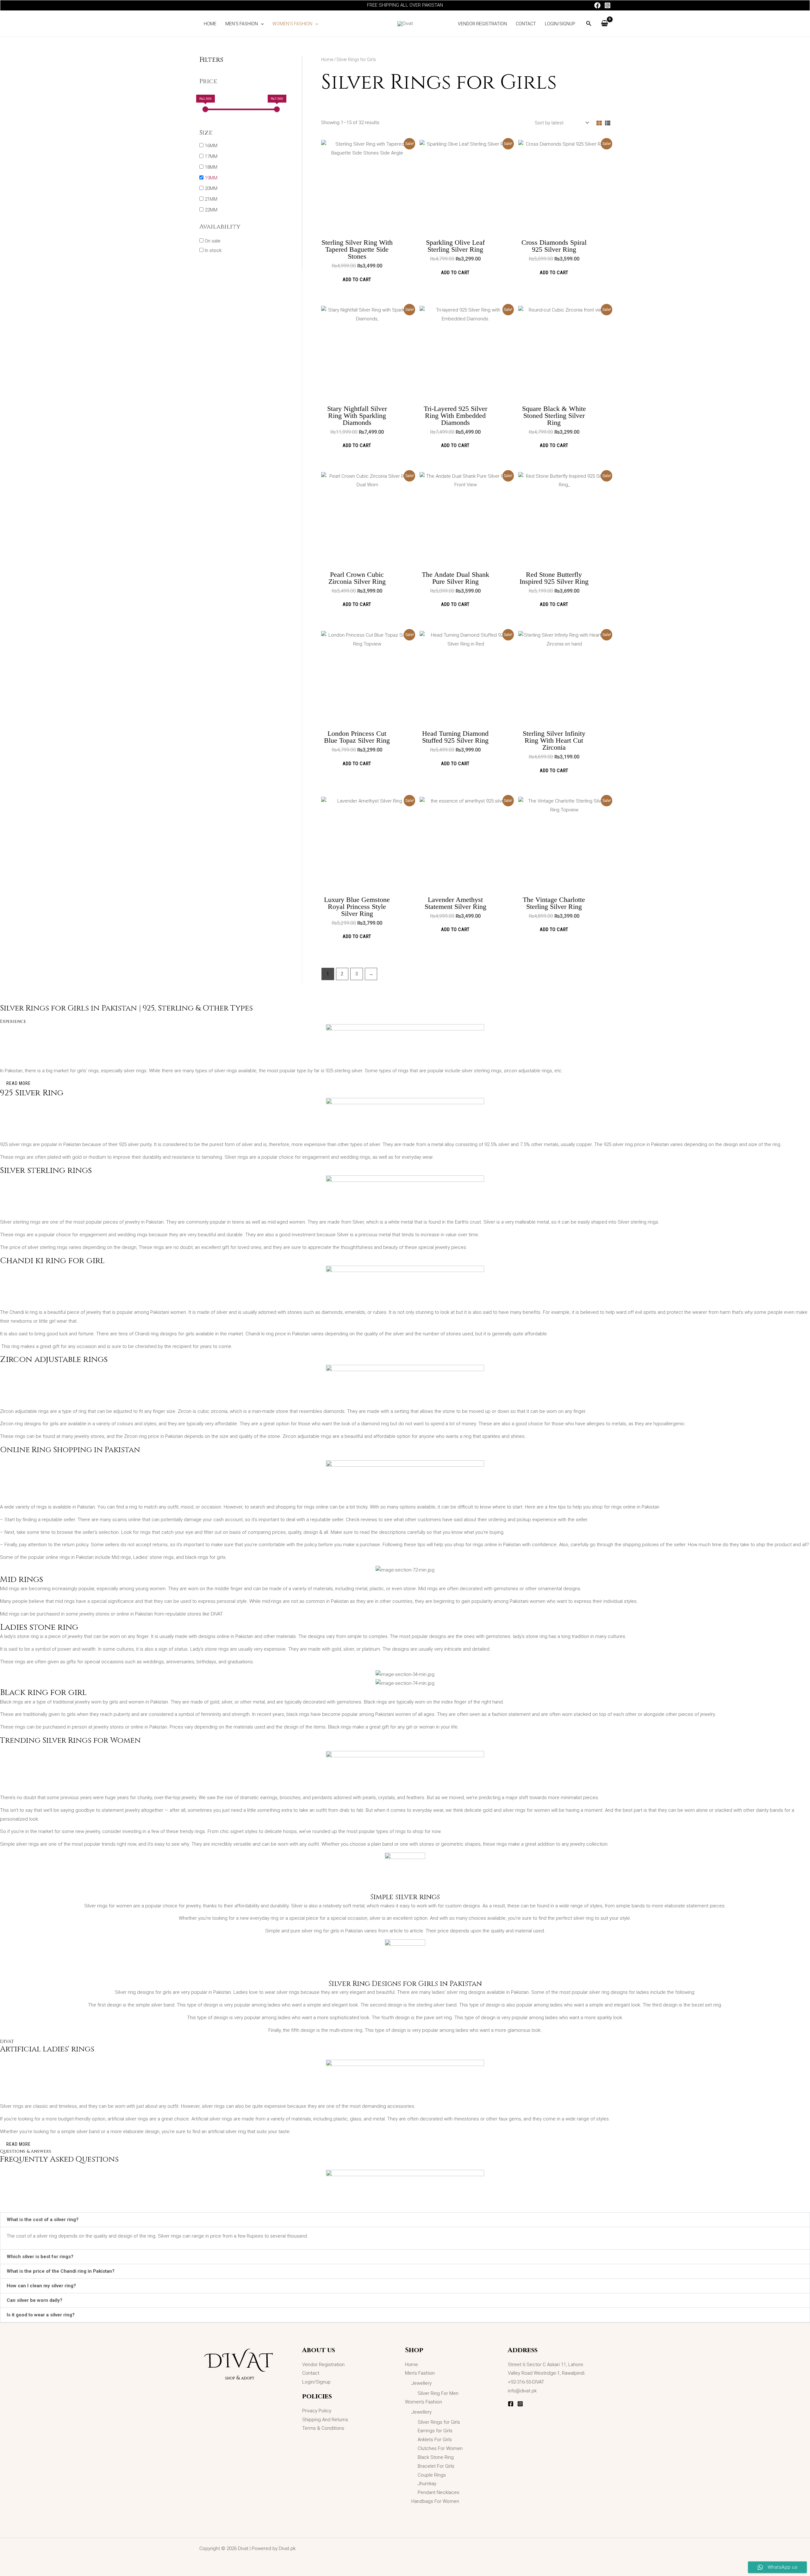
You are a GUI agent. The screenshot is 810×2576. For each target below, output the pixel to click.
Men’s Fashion (420, 2373)
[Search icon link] (589, 25)
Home (327, 60)
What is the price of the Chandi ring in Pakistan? (61, 2271)
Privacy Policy (317, 2411)
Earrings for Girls (435, 2431)
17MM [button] (211, 156)
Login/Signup (316, 2382)
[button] (405, 2220)
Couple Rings (432, 2475)
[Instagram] (607, 5)
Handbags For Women (435, 2501)
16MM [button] (211, 146)
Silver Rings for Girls (439, 2422)
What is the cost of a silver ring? (43, 2220)
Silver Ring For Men (438, 2393)
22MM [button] (211, 210)
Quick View (367, 227)
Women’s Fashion (424, 2402)
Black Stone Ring (436, 2457)
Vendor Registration (323, 2365)
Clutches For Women (440, 2448)
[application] (261, 24)
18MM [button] (211, 167)
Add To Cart (357, 280)
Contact (311, 2373)
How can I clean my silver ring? (41, 2286)
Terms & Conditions (323, 2428)
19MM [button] (211, 178)
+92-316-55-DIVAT (526, 2382)
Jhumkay (427, 2484)
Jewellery (421, 2383)
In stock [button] (213, 250)
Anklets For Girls (435, 2440)
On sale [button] (213, 241)
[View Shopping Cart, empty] (604, 24)
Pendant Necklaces (439, 2492)
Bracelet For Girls (436, 2466)
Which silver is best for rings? (40, 2257)
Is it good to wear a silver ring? (41, 2315)
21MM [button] (211, 199)
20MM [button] (211, 188)
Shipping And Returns (325, 2420)
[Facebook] (597, 5)
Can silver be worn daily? (34, 2300)
